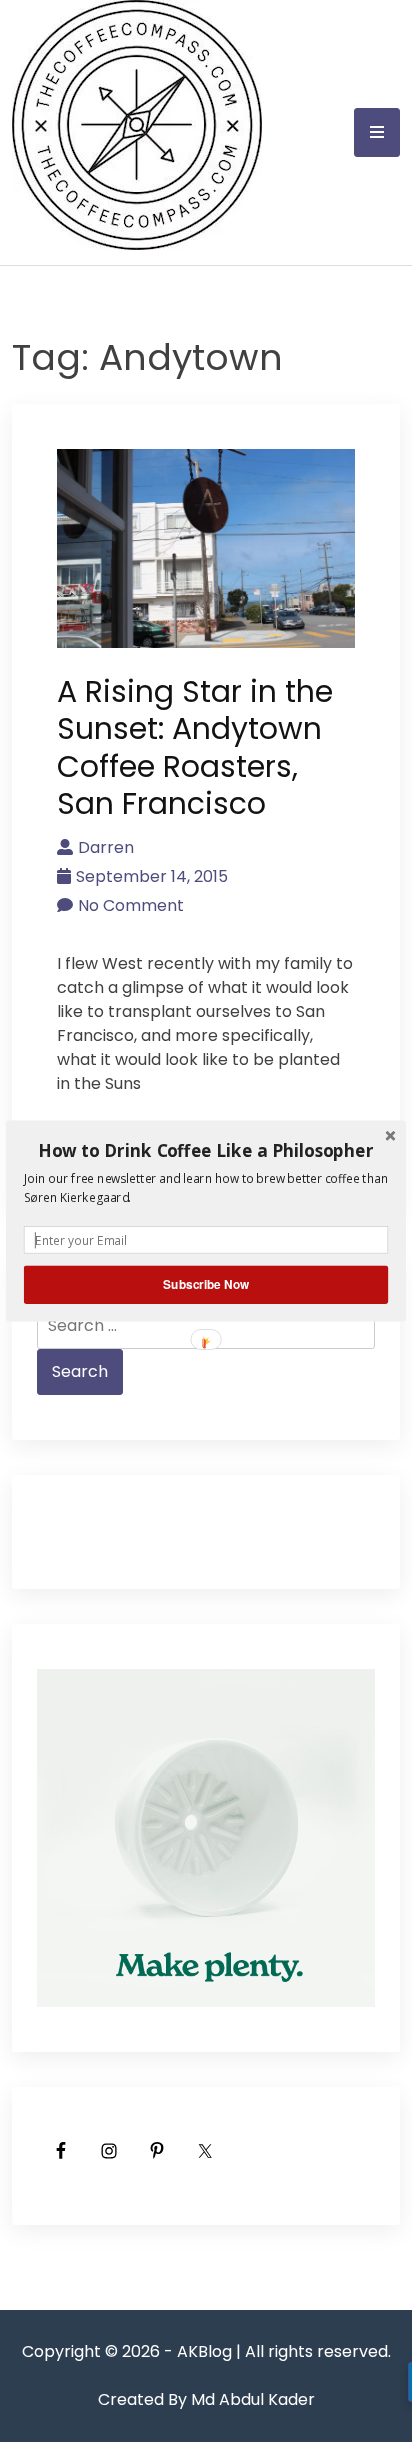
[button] (206, 1150)
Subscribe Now (206, 1284)
